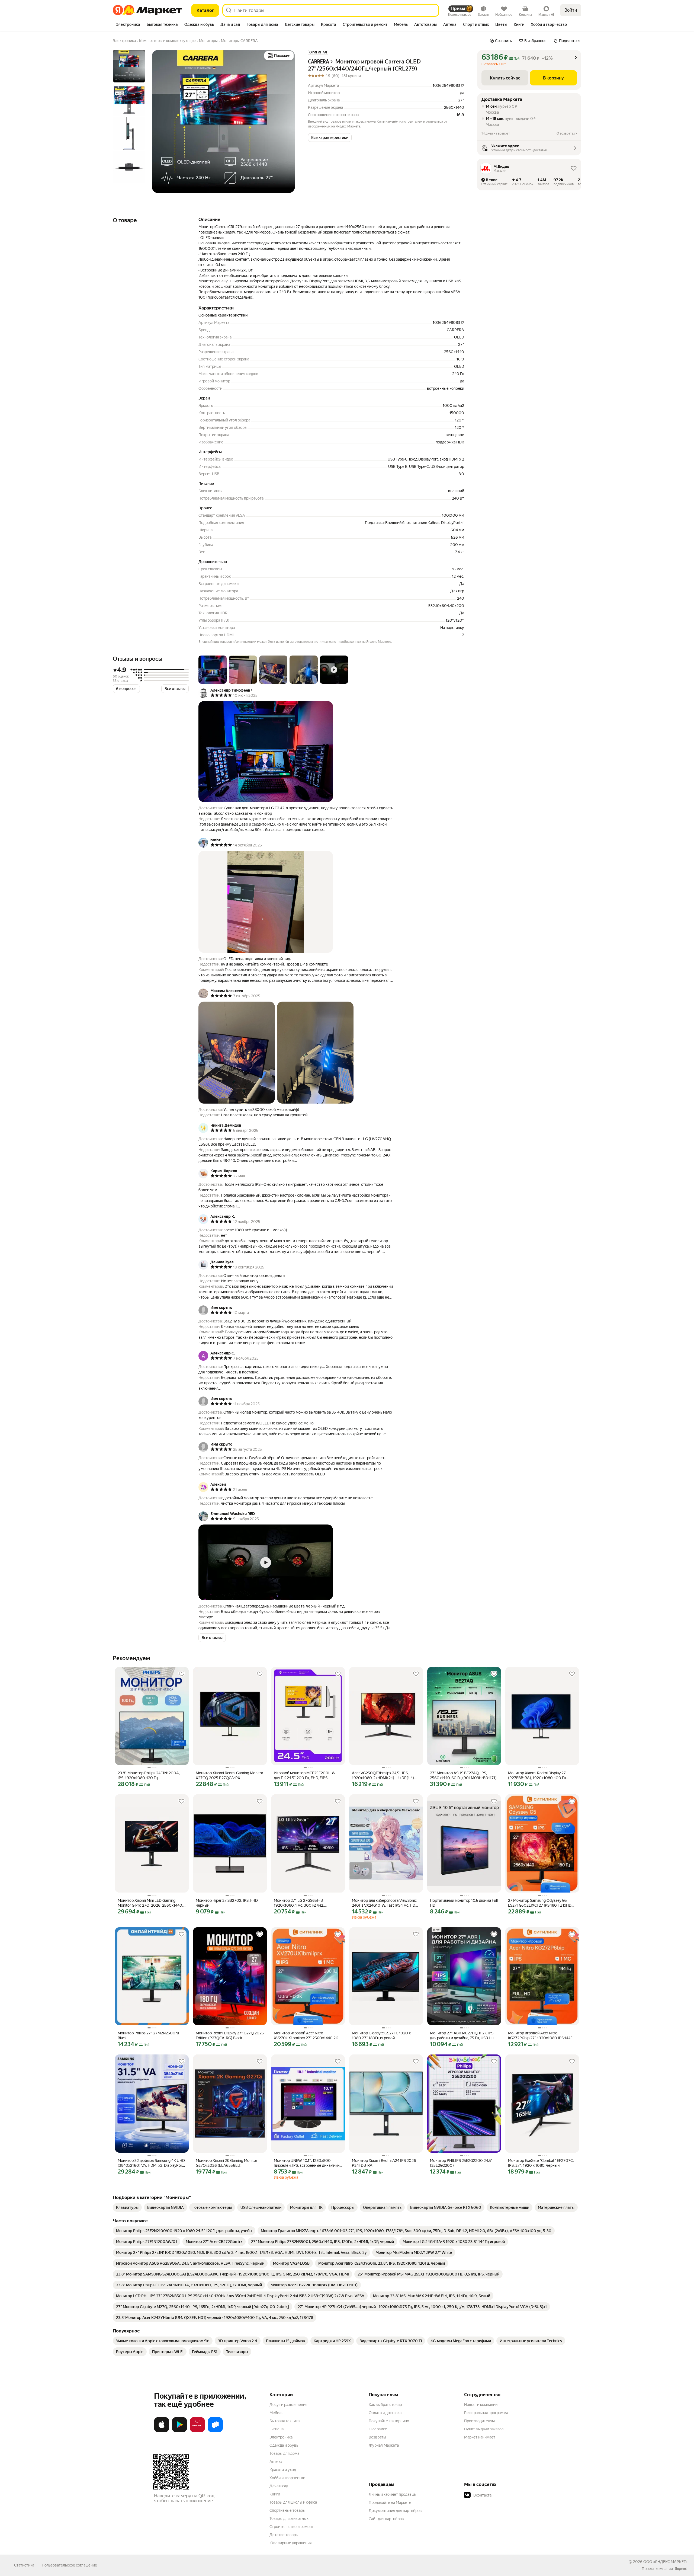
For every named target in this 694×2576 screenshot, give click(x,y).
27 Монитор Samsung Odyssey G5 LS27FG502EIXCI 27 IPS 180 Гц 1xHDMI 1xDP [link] (542, 1903)
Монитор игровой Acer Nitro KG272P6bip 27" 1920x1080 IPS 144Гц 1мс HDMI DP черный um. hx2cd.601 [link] (541, 2036)
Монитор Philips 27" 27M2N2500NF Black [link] (149, 2035)
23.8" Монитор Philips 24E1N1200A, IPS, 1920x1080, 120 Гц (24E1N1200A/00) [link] (149, 1776)
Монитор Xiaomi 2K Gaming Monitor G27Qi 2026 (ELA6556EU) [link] (226, 2163)
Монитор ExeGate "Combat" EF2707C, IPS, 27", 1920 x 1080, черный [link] (541, 2163)
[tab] (128, 25)
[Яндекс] (681, 2569)
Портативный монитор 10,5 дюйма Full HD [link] (464, 1903)
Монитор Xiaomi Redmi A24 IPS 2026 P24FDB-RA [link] (384, 2163)
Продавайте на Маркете (390, 2503)
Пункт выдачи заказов (484, 2429)
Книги (275, 2494)
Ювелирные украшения (290, 2543)
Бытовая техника (285, 2421)
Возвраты (377, 2437)
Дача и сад (279, 2486)
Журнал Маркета (384, 2445)
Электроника (281, 2437)
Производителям (479, 2421)
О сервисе (378, 2429)
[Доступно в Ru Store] (215, 2431)
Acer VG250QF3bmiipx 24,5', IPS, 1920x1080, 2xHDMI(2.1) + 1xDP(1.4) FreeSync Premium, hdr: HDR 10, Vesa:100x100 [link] (383, 1776)
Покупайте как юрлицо (389, 2421)
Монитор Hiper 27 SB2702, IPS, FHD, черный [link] (227, 1903)
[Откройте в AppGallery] (197, 2431)
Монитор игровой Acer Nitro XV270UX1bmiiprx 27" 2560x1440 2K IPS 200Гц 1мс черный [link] (306, 2036)
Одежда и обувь (284, 2445)
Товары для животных (289, 2519)
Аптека (276, 2462)
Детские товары (284, 2535)
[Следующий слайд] (286, 122)
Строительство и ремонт (292, 2527)
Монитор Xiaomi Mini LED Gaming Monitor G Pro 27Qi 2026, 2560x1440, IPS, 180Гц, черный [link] (150, 1903)
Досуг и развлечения (288, 2405)
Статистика (24, 2565)
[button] (330, 138)
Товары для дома (284, 2453)
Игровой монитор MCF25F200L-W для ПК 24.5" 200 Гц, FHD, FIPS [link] (305, 1775)
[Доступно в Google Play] (179, 2431)
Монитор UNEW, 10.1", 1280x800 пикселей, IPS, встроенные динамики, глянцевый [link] (307, 2163)
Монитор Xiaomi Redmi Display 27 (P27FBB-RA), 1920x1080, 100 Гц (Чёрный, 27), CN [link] (537, 1776)
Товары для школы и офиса (293, 2502)
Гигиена (277, 2429)
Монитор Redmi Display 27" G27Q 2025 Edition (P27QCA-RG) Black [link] (230, 2035)
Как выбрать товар (385, 2405)
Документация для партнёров (395, 2511)
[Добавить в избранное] (182, 1674)
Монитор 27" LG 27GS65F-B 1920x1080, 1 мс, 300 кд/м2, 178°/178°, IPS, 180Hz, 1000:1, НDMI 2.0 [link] (305, 1903)
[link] (127, 2207)
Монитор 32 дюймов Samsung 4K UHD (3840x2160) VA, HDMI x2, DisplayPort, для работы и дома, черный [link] (151, 2163)
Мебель (276, 2413)
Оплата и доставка (385, 2413)
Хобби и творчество (287, 2478)
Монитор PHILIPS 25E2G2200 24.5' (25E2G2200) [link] (461, 2163)
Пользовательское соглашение (69, 2565)
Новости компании (481, 2405)
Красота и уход (283, 2470)
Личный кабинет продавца (392, 2494)
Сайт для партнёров (386, 2519)
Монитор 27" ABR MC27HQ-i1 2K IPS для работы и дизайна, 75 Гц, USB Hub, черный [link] (463, 2036)
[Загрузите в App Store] (162, 2431)
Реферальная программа (486, 2413)
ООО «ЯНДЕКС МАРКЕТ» (665, 2562)
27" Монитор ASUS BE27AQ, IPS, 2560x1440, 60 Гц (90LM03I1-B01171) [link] (463, 1775)
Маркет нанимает (480, 2437)
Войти (571, 10)
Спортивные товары (287, 2510)
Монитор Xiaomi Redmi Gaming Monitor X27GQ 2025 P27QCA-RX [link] (229, 1775)
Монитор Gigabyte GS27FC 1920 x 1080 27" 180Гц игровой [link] (381, 2035)
